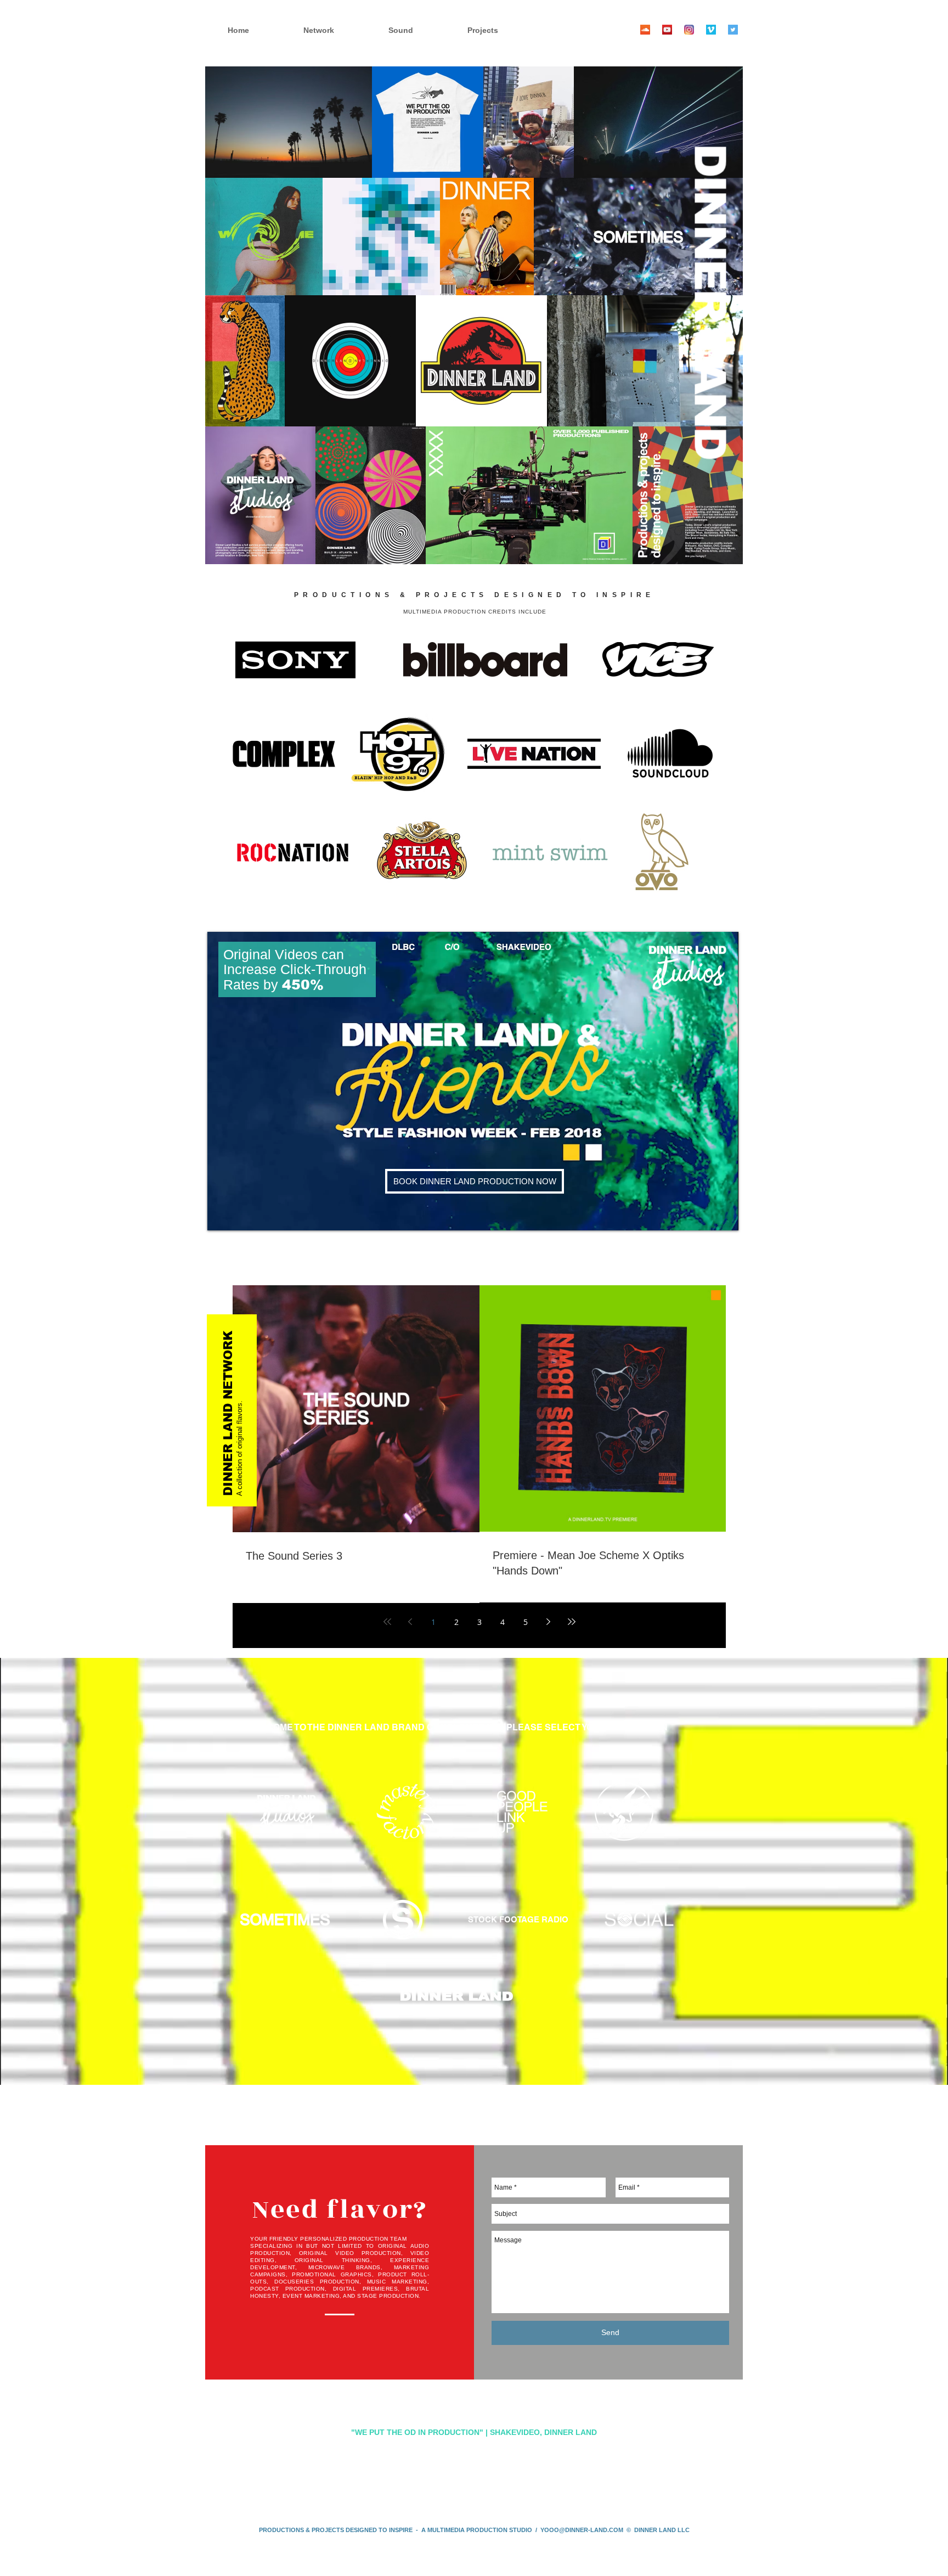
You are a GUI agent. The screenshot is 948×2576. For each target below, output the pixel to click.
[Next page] (549, 1622)
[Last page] (572, 1622)
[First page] (387, 1622)
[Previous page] (410, 1622)
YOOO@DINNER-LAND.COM (582, 2530)
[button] (502, 30)
